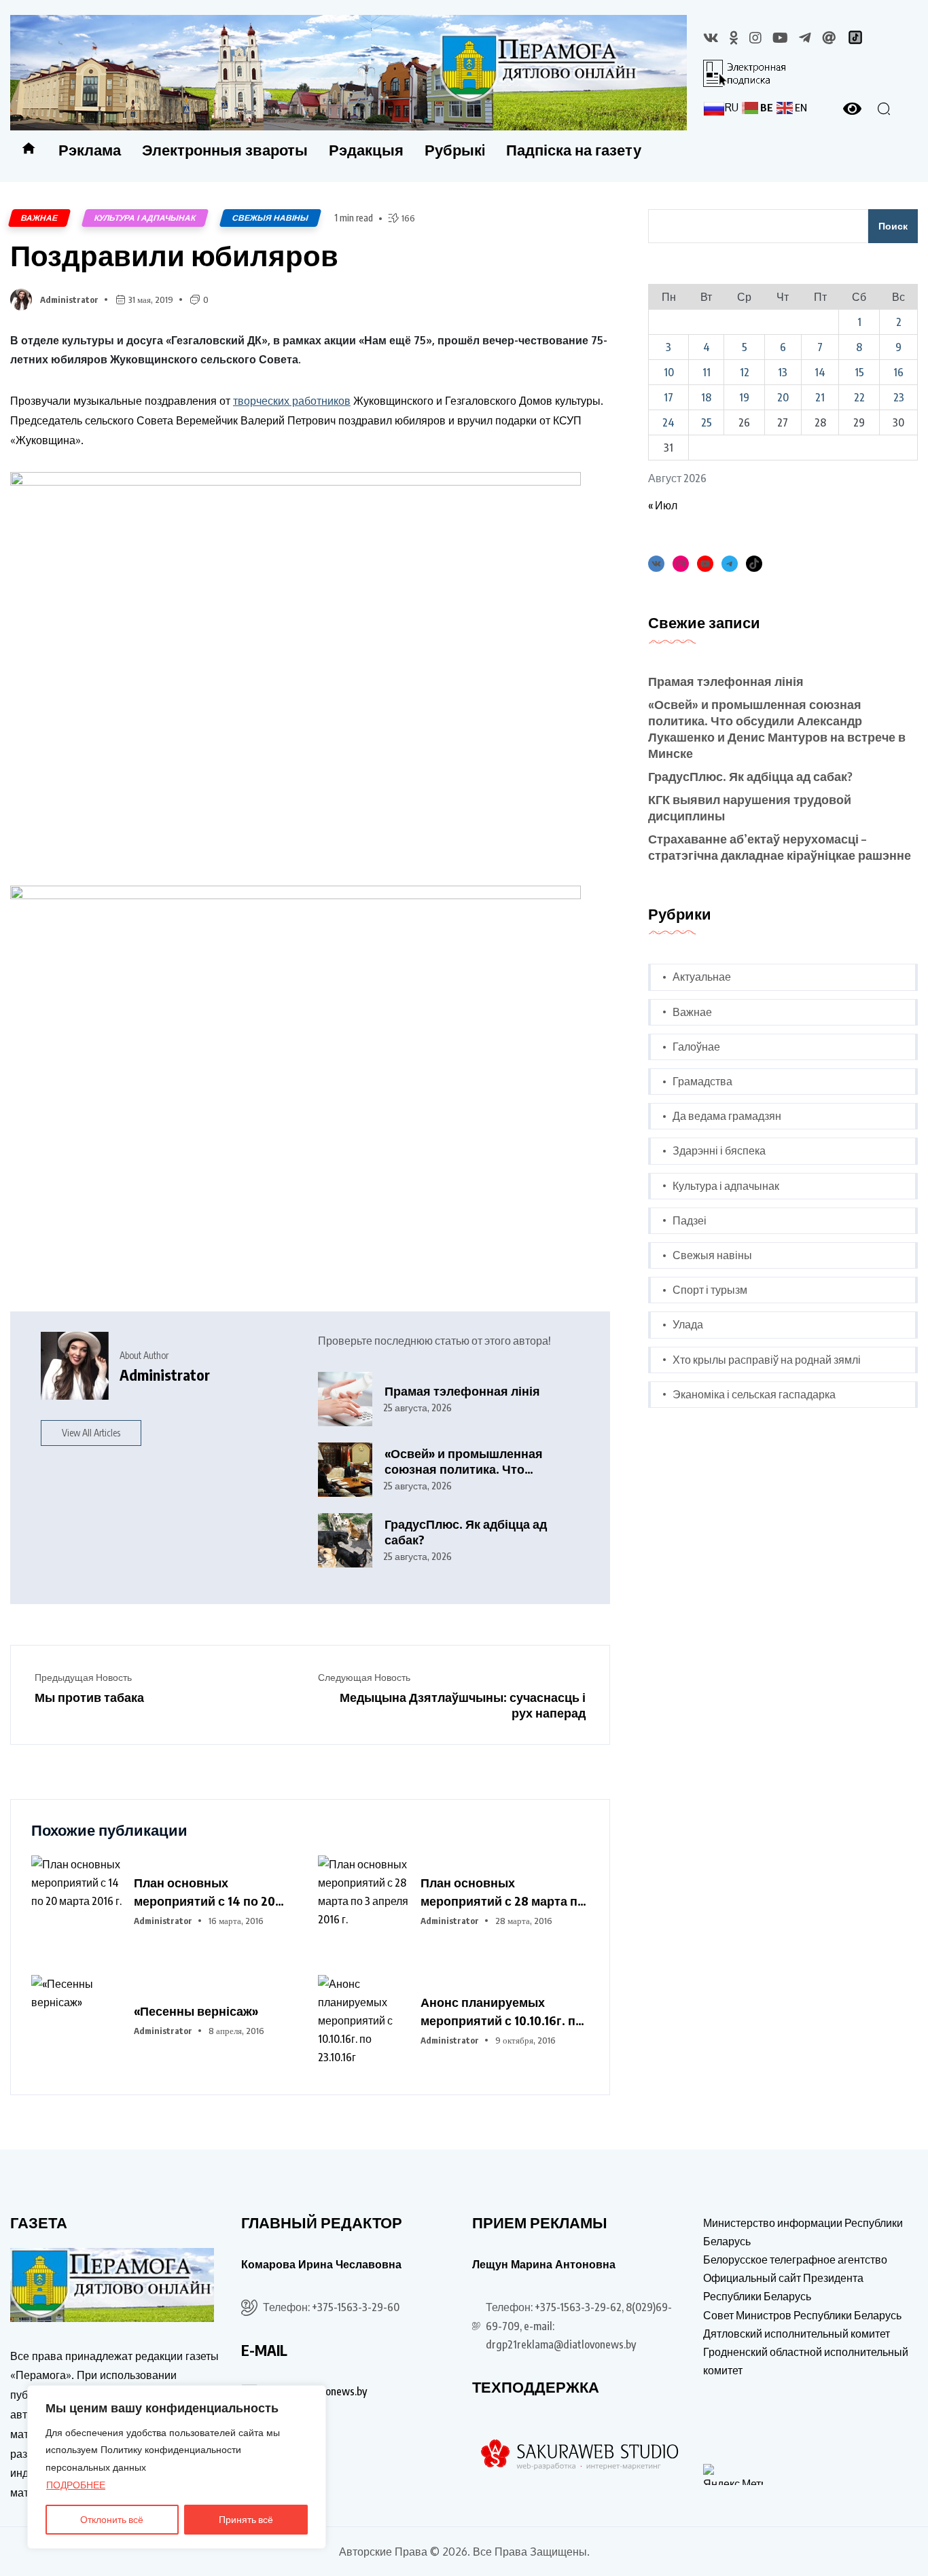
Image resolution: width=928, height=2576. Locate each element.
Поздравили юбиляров (174, 255)
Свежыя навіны (270, 218)
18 (706, 397)
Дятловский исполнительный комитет (797, 2334)
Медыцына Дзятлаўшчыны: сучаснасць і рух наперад (462, 1705)
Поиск (893, 226)
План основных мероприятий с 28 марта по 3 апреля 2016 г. (503, 1892)
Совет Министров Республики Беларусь (802, 2315)
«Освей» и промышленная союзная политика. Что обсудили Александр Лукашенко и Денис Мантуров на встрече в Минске (474, 1461)
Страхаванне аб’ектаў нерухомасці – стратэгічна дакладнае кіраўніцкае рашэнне (780, 847)
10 (669, 372)
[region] (177, 2467)
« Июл (663, 505)
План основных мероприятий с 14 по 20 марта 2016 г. (204, 1892)
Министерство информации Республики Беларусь (803, 2232)
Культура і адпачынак (145, 218)
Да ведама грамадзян (727, 1116)
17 (668, 397)
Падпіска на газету (574, 149)
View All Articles (91, 1433)
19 (744, 397)
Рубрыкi (455, 149)
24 (668, 422)
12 (745, 372)
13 (783, 372)
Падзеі (690, 1220)
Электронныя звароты (225, 149)
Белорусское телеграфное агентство (795, 2260)
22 (859, 397)
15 (859, 372)
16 (898, 372)
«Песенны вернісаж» (196, 2011)
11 (707, 372)
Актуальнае (702, 977)
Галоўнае (696, 1047)
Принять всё (246, 2519)
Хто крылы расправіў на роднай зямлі (767, 1360)
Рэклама (90, 149)
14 (820, 372)
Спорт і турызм (710, 1290)
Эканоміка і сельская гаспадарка (754, 1394)
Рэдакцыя (366, 149)
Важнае (39, 218)
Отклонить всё (112, 2519)
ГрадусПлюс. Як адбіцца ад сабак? (466, 1532)
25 (707, 422)
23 (899, 397)
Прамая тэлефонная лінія (462, 1391)
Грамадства (702, 1081)
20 (783, 397)
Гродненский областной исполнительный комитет (806, 2361)
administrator (69, 300)
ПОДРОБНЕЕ (76, 2485)
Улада (688, 1324)
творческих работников (292, 401)
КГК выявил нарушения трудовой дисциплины (750, 807)
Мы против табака (89, 1697)
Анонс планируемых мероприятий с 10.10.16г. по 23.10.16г (502, 2012)
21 (820, 397)
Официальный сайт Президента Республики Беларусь (783, 2287)
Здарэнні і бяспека (719, 1150)
